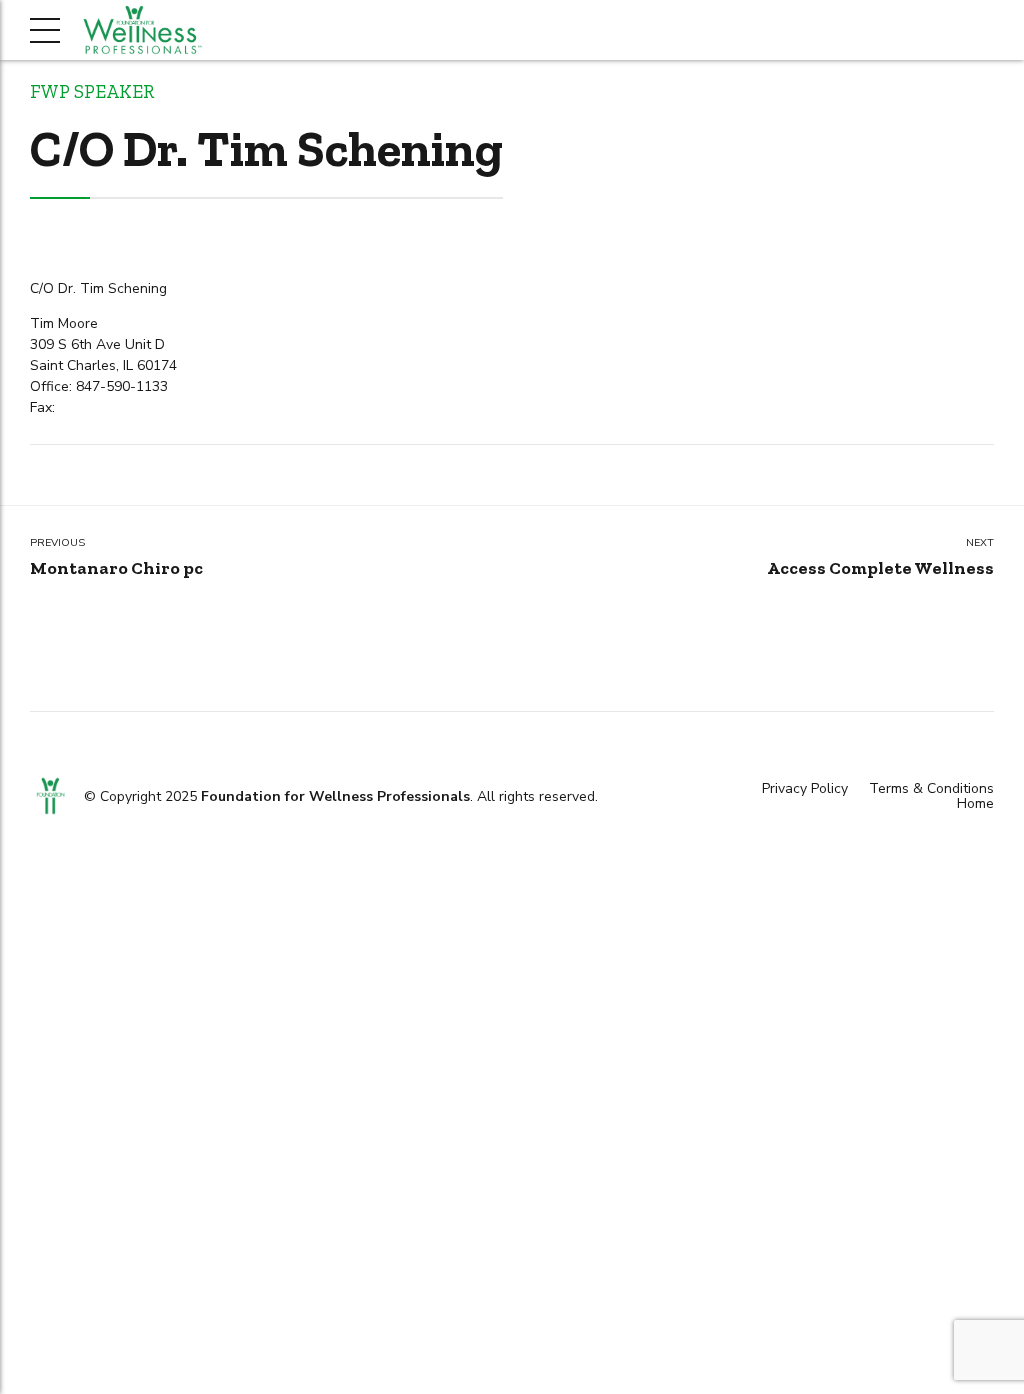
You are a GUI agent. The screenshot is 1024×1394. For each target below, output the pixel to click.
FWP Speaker (92, 92)
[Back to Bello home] (50, 796)
